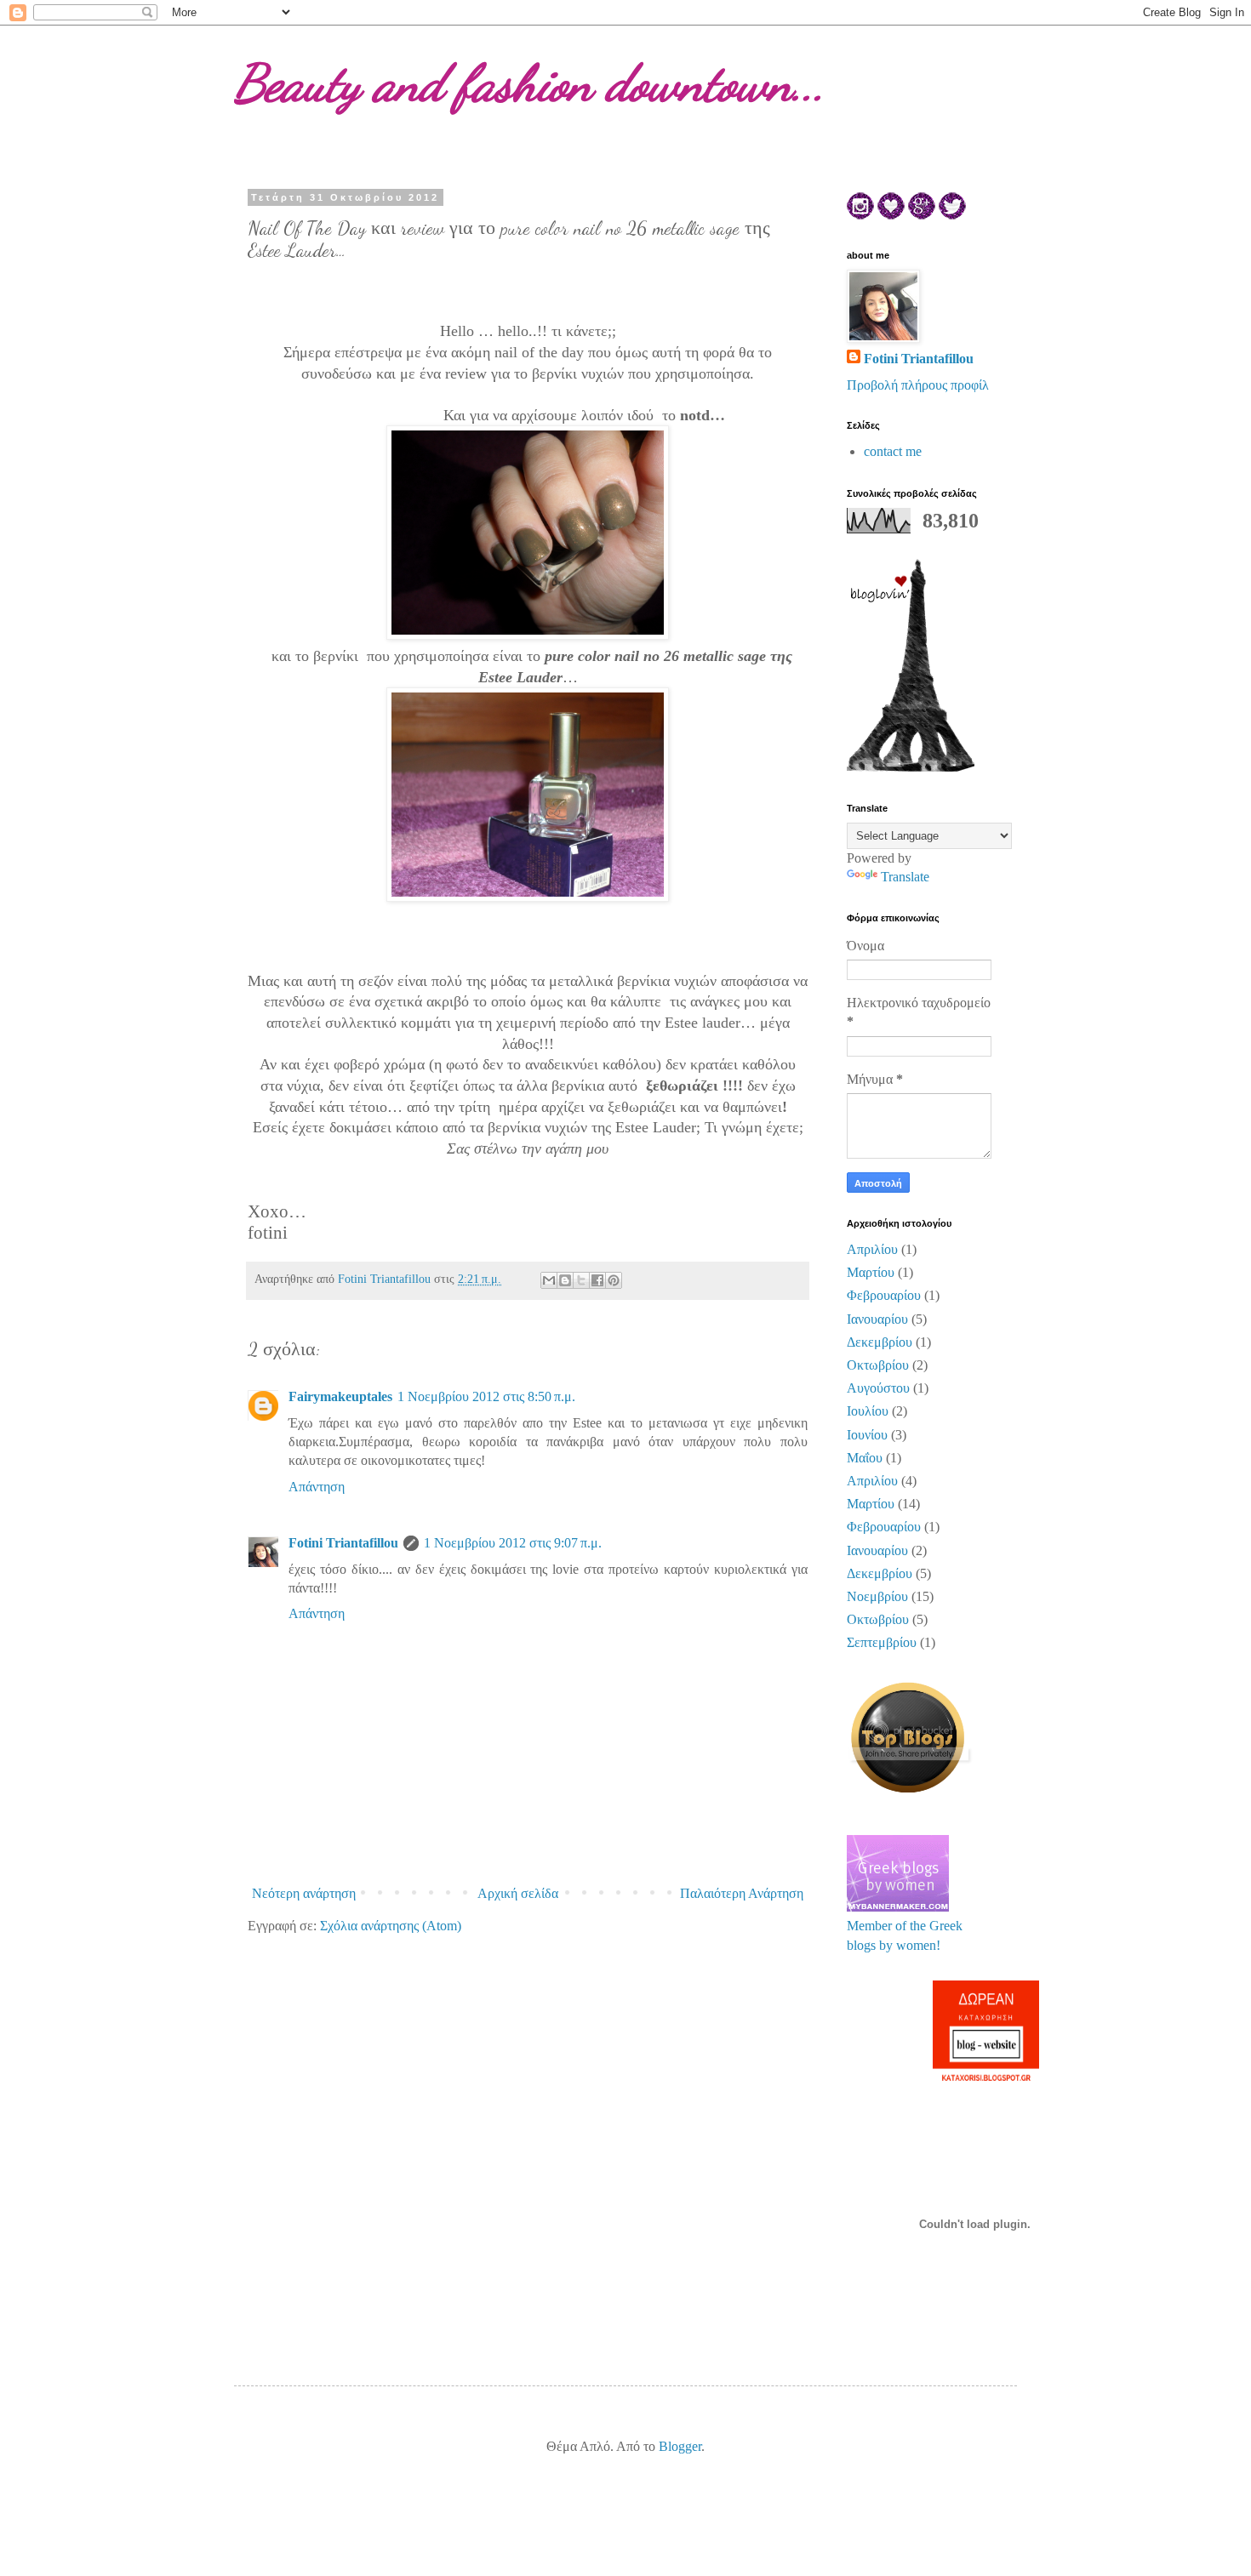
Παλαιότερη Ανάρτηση (742, 1893)
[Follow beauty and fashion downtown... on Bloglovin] (911, 767)
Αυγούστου (878, 1388)
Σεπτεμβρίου (882, 1642)
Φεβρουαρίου (884, 1295)
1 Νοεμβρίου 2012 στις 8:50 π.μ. (486, 1396)
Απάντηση (317, 1487)
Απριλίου (872, 1249)
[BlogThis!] (565, 1280)
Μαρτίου (871, 1272)
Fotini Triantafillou (343, 1543)
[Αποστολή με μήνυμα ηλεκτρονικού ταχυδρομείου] (549, 1280)
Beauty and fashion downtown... (530, 83)
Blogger (680, 2446)
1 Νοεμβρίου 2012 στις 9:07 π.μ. (513, 1543)
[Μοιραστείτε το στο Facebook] (597, 1280)
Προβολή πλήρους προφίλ (918, 385)
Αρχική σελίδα (518, 1893)
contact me (893, 451)
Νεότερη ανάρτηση (304, 1893)
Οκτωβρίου (878, 1365)
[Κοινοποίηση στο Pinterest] (614, 1280)
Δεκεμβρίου (880, 1342)
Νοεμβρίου (877, 1596)
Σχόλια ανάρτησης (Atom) (391, 1926)
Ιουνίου (867, 1435)
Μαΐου (865, 1458)
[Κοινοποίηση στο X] (581, 1280)
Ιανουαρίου (877, 1319)
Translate (905, 877)
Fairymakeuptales (340, 1396)
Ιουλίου (868, 1411)
